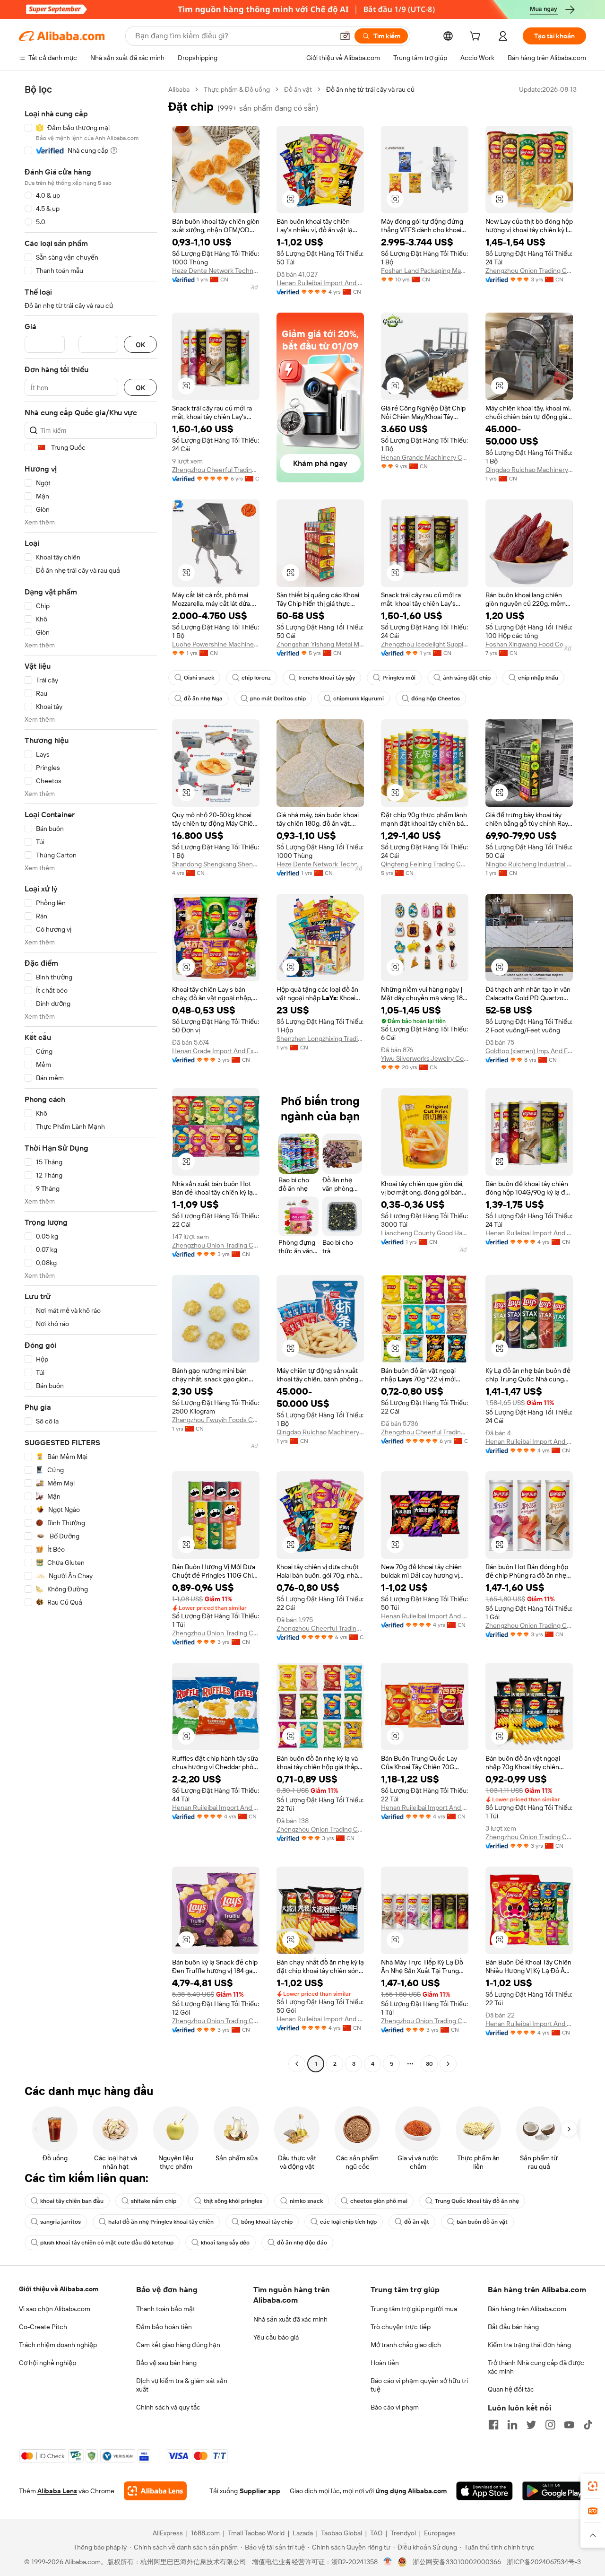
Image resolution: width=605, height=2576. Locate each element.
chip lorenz (256, 678)
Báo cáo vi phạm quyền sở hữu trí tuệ (419, 2385)
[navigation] (91, 1078)
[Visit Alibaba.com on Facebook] (493, 2425)
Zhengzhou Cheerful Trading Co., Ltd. (216, 470)
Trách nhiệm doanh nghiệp (58, 2345)
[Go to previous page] (297, 2064)
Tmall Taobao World (256, 2533)
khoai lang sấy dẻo (225, 2243)
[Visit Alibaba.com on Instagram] (550, 2425)
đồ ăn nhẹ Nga (203, 699)
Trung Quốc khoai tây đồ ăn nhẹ (477, 2201)
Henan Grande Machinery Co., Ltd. (425, 457)
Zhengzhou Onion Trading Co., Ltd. (529, 271)
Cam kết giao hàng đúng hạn (178, 2345)
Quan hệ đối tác (511, 2389)
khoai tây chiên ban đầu (72, 2201)
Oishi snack (199, 678)
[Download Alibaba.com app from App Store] (484, 2491)
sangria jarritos (60, 2222)
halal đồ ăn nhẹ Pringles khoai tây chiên (161, 2222)
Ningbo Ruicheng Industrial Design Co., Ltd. (529, 864)
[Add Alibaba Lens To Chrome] (155, 2491)
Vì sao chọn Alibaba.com (55, 2309)
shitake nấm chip (154, 2201)
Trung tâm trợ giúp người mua (414, 2309)
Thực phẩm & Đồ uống (237, 89)
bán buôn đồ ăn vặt (482, 2222)
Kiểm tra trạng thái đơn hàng (529, 2345)
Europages (440, 2533)
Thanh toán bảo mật (166, 2309)
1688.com (205, 2533)
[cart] (477, 37)
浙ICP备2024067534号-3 (544, 2562)
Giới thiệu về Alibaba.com (59, 2289)
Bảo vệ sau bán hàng (166, 2363)
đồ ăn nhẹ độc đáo (302, 2243)
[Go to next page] (448, 2064)
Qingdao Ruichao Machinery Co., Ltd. (529, 470)
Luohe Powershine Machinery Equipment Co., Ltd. (216, 644)
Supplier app (260, 2491)
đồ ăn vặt (417, 2222)
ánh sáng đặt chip (467, 678)
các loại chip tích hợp (348, 2222)
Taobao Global (341, 2533)
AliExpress (168, 2533)
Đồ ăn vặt (298, 89)
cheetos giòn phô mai (379, 2201)
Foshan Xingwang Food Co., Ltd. (529, 644)
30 (429, 2064)
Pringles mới (399, 678)
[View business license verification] (388, 2562)
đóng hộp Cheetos (436, 699)
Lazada (303, 2533)
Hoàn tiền (385, 2363)
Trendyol (403, 2533)
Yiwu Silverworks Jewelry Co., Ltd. (425, 1058)
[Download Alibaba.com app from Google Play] (554, 2491)
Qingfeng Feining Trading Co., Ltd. (425, 864)
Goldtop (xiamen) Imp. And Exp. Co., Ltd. (529, 1051)
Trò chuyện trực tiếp (401, 2327)
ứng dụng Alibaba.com (411, 2491)
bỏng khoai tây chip (267, 2222)
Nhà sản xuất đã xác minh (290, 2319)
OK (140, 345)
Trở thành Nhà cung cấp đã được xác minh (536, 2367)
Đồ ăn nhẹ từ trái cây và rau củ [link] (370, 89)
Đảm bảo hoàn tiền (164, 2327)
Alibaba (179, 89)
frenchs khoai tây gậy (327, 678)
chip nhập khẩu (538, 678)
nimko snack (306, 2201)
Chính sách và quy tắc (168, 2407)
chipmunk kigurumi (359, 699)
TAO (376, 2533)
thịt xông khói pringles (233, 2201)
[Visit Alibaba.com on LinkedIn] (512, 2425)
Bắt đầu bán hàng (513, 2327)
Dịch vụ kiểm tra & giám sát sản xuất (182, 2385)
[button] (345, 36)
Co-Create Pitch (43, 2327)
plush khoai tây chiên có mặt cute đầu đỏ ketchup (107, 2243)
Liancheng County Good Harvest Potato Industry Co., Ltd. (425, 1233)
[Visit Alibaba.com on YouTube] (569, 2425)
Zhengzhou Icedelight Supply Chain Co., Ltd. (425, 644)
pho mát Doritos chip (278, 699)
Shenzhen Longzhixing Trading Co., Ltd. (320, 1039)
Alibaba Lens (57, 2491)
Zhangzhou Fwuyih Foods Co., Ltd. (216, 1420)
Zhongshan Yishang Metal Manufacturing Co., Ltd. (320, 644)
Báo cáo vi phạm (395, 2407)
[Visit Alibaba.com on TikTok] (588, 2425)
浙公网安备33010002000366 (457, 2562)
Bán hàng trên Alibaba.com (527, 2309)
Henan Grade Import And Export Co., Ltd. (216, 1051)
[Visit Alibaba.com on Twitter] (531, 2425)
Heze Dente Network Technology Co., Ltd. (216, 271)
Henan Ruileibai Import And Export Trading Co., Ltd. (320, 283)
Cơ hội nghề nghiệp (48, 2363)
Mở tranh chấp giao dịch (406, 2345)
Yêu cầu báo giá (276, 2337)
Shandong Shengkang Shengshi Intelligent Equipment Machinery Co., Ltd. (216, 864)
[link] (593, 2486)
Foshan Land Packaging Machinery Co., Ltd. (425, 271)
